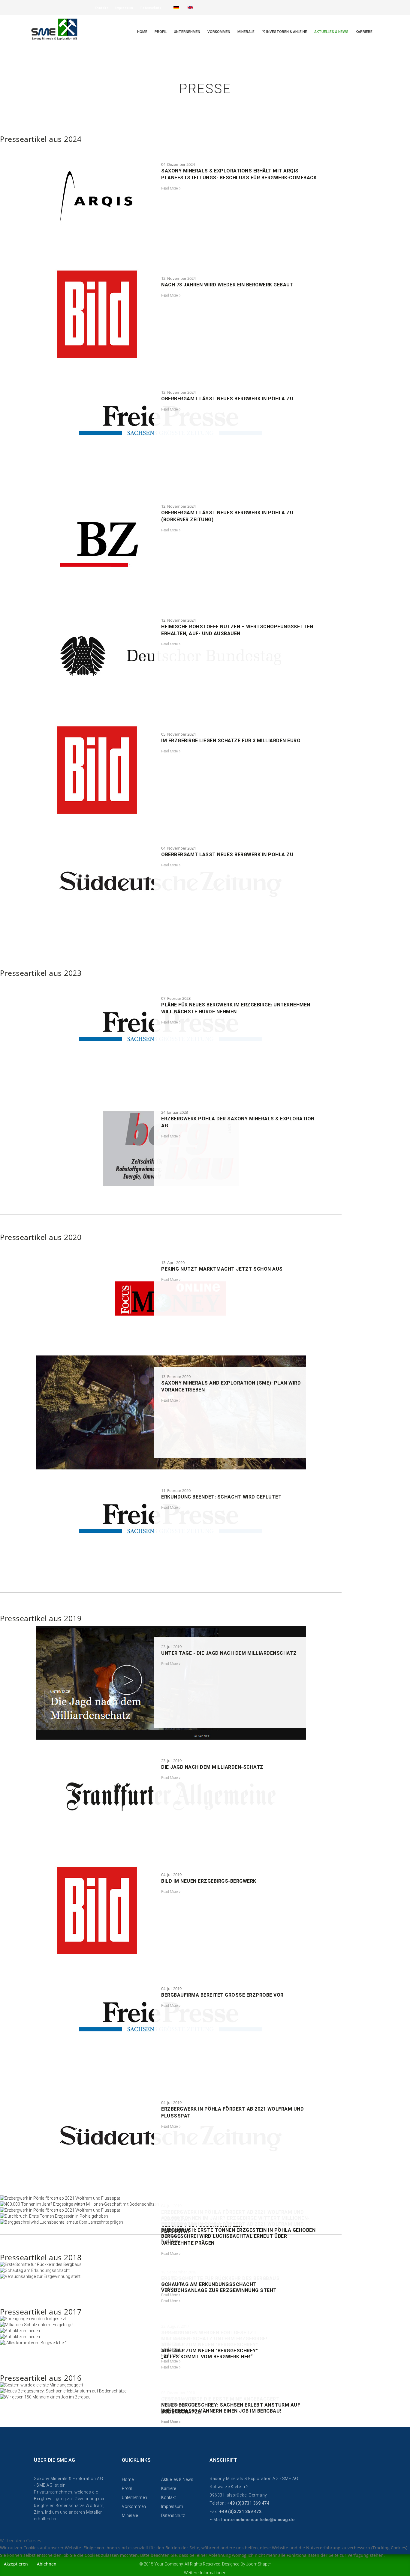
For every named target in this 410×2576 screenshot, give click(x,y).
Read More (169, 188)
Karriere (364, 32)
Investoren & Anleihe (286, 32)
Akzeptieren (16, 2564)
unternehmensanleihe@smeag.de (259, 2520)
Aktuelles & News (331, 32)
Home (142, 32)
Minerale (246, 32)
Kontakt (102, 8)
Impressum (124, 8)
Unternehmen (187, 32)
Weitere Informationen (205, 2573)
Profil (161, 32)
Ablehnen (47, 2564)
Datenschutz (151, 8)
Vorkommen (219, 32)
